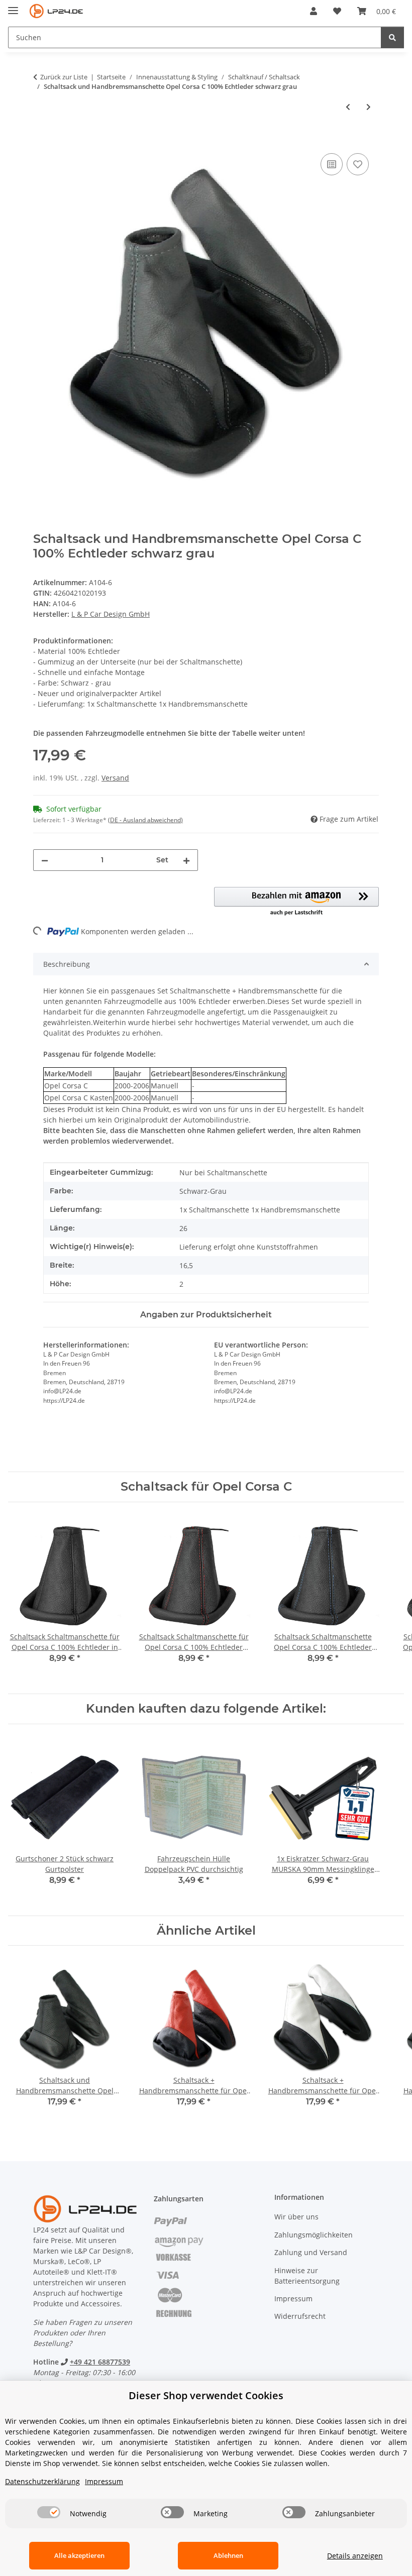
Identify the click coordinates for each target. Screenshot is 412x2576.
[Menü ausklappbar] (13, 6)
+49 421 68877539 (100, 2362)
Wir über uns (296, 2217)
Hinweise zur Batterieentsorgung (307, 2276)
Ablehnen (228, 2555)
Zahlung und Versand (311, 2252)
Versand (115, 778)
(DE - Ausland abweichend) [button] (145, 820)
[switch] (49, 2512)
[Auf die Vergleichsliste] (332, 164)
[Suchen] (392, 37)
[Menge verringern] (45, 860)
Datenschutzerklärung (42, 2481)
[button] (314, 11)
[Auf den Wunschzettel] (358, 164)
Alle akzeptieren (79, 2555)
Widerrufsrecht (300, 2316)
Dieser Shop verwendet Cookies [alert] (206, 2395)
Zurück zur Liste (64, 77)
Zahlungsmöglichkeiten (314, 2235)
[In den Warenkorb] (41, 140)
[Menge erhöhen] (186, 860)
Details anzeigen (355, 2556)
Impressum (293, 2299)
